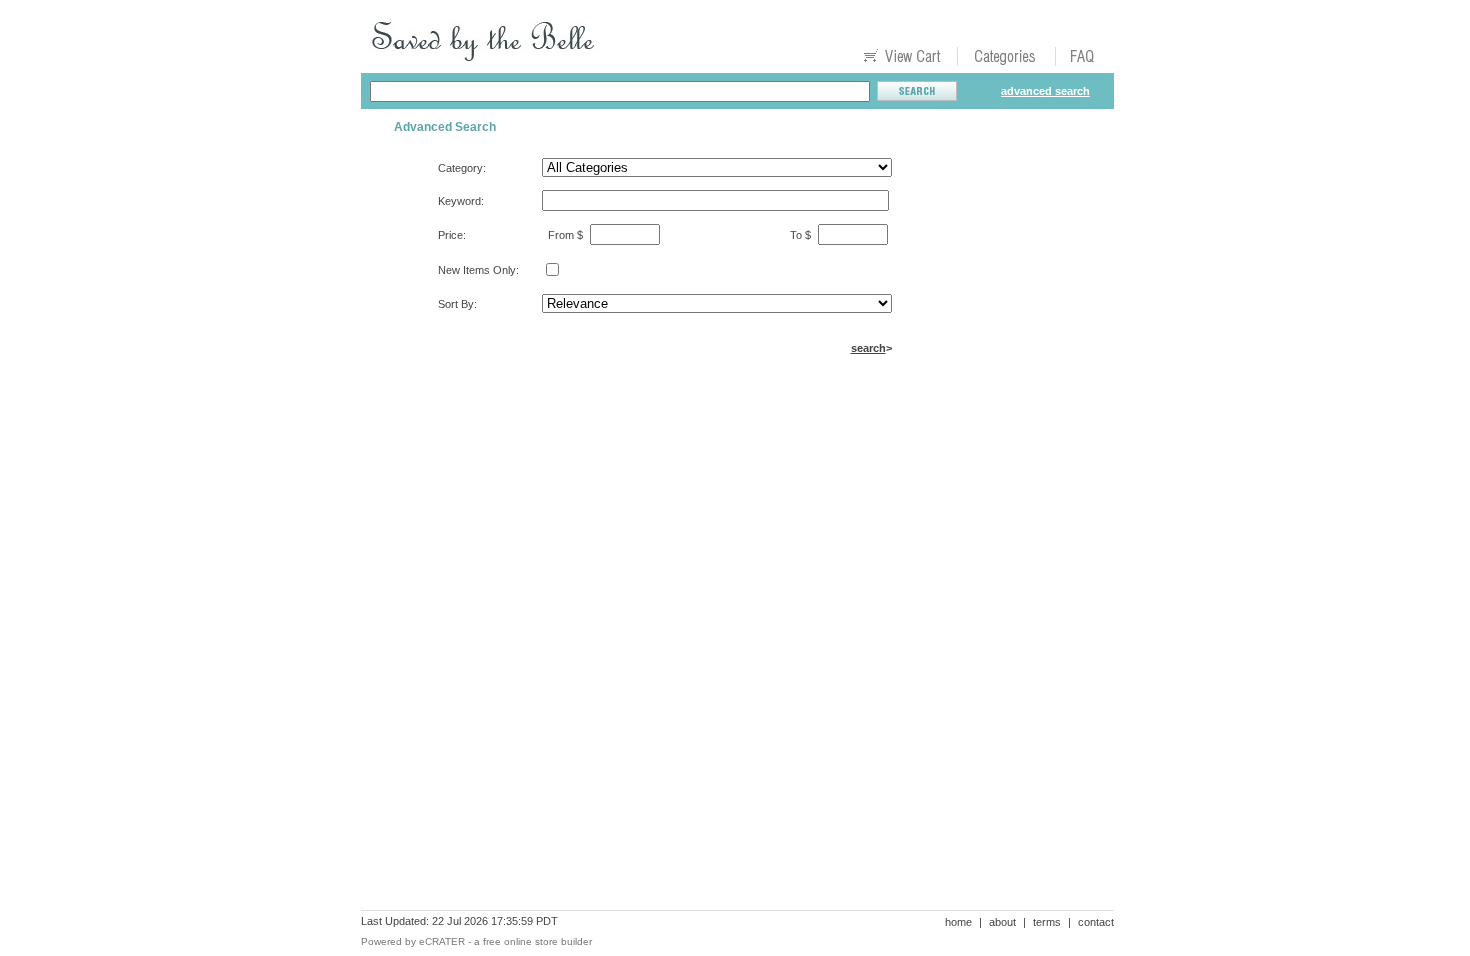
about (1002, 922)
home (958, 922)
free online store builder (537, 941)
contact (1096, 922)
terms (1047, 922)
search (868, 348)
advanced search (1045, 91)
